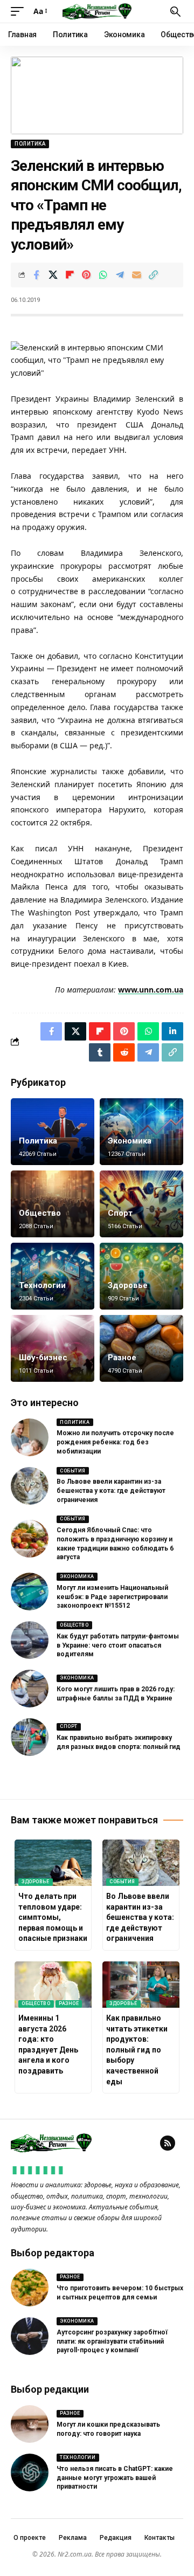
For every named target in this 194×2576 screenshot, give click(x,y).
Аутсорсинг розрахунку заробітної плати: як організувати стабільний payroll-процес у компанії (112, 2341)
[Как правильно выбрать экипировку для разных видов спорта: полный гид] (30, 1737)
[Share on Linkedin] (172, 1031)
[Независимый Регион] (97, 11)
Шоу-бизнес (43, 1358)
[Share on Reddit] (124, 1052)
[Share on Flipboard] (70, 275)
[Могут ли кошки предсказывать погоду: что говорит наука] (30, 2424)
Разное (122, 1358)
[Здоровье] (141, 1276)
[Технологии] (53, 1276)
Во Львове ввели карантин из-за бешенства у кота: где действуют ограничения (111, 1491)
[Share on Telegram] (120, 275)
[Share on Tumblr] (100, 1052)
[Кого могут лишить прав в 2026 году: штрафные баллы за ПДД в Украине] (30, 1689)
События (73, 1471)
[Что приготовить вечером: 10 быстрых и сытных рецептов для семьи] (30, 2288)
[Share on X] (53, 275)
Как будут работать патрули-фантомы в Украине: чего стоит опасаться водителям (118, 1645)
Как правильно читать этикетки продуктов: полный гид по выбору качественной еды (137, 2050)
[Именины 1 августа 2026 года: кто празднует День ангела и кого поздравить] (53, 1985)
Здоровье (128, 1285)
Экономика (130, 1141)
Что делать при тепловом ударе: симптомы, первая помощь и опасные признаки (53, 1917)
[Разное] (141, 1348)
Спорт (120, 1213)
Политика (30, 144)
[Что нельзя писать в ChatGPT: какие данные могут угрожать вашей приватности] (30, 2472)
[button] (20, 11)
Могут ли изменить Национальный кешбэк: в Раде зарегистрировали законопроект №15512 (112, 1597)
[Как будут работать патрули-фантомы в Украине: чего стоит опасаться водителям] (30, 1640)
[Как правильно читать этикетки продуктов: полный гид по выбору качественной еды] (141, 1985)
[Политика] (53, 1132)
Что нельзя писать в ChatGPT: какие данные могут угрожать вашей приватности (115, 2478)
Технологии (42, 1285)
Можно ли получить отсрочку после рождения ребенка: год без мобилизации (115, 1442)
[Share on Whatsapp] (103, 275)
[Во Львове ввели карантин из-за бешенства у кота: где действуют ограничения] (30, 1486)
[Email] (136, 275)
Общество (40, 1213)
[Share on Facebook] (36, 275)
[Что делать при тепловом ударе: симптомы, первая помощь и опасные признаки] (53, 1863)
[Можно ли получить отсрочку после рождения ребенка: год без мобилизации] (30, 1437)
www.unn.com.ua (151, 990)
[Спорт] (141, 1204)
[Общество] (53, 1204)
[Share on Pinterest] (86, 275)
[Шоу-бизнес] (53, 1348)
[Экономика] (141, 1132)
